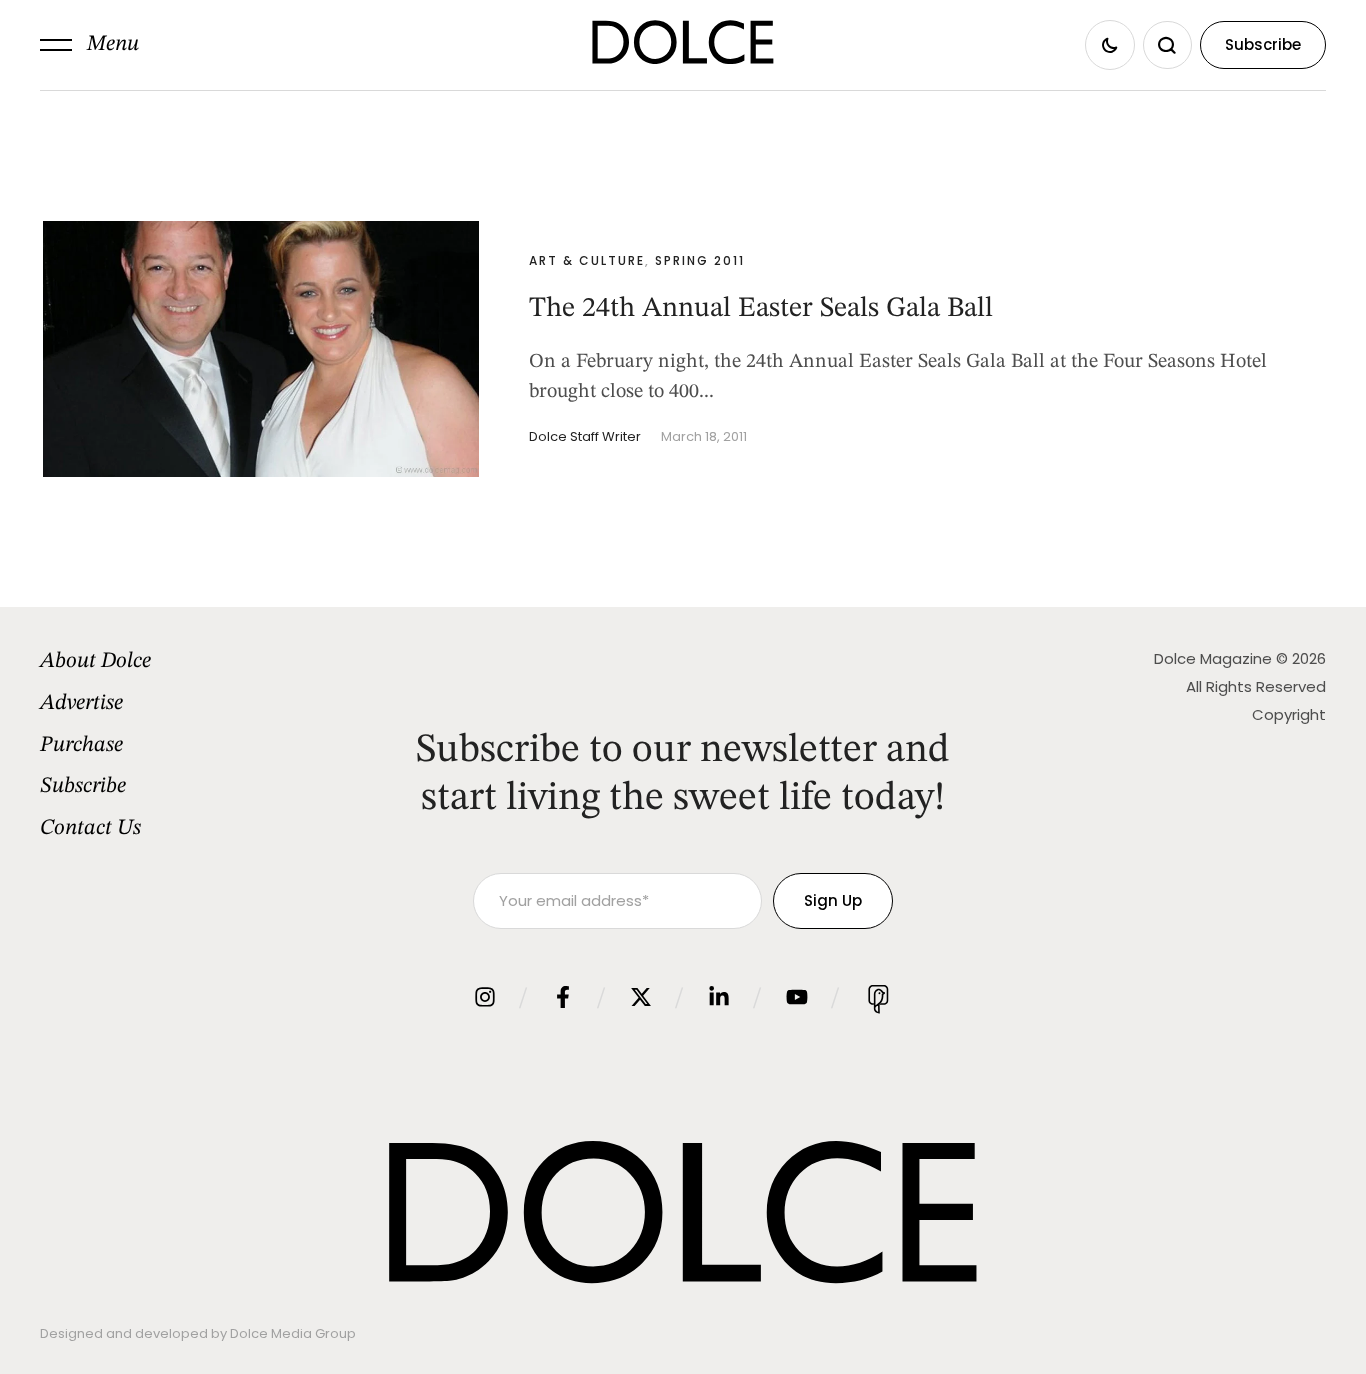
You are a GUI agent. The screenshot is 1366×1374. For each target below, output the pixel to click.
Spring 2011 (700, 260)
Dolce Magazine (1213, 658)
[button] (89, 45)
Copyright (1289, 714)
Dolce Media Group (293, 1333)
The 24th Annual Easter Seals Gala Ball (761, 309)
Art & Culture (587, 260)
